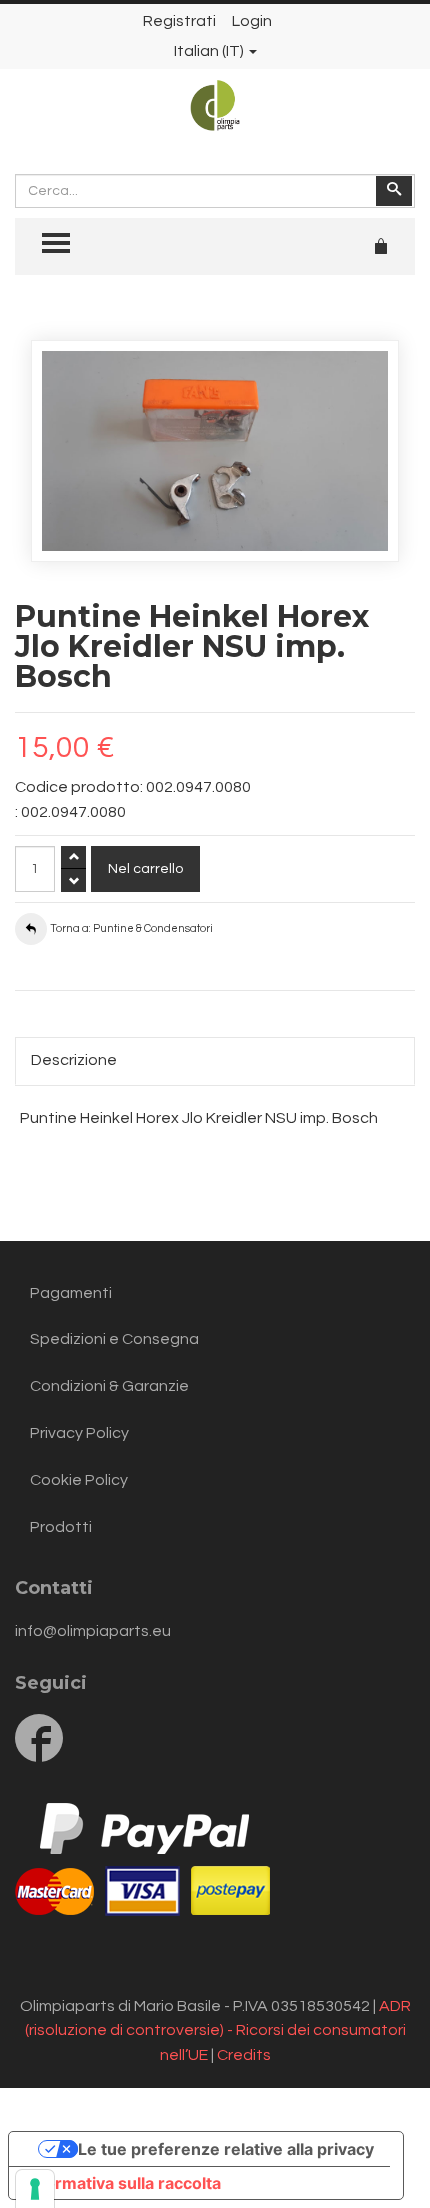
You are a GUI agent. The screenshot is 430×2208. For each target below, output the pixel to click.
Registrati (179, 21)
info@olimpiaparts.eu (93, 1631)
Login (252, 21)
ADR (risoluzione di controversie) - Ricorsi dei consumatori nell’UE (218, 2031)
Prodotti (61, 1527)
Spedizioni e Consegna (114, 1339)
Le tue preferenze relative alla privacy (226, 2149)
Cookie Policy (79, 1480)
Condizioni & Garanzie (109, 1386)
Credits (244, 2055)
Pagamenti (71, 1293)
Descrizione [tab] (74, 1060)
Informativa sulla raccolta (123, 2183)
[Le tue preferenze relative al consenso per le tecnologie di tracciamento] (35, 2189)
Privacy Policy (79, 1433)
